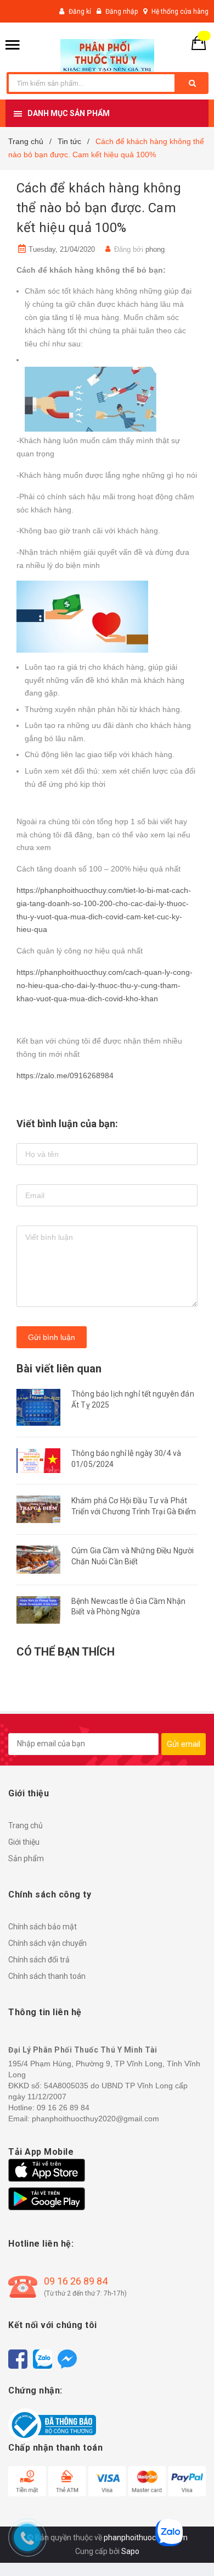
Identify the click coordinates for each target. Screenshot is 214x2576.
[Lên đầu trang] (188, 2549)
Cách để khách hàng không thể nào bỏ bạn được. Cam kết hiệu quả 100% (99, 208)
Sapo (130, 2551)
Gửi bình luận (52, 1337)
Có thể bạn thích (66, 1652)
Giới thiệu (24, 1842)
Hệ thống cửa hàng (180, 12)
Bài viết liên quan (59, 1369)
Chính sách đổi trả (39, 1960)
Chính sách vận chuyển (47, 1943)
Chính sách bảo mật (43, 1927)
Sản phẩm (26, 1858)
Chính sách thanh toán (47, 1976)
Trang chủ (26, 1825)
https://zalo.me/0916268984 (65, 1075)
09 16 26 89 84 (76, 2281)
